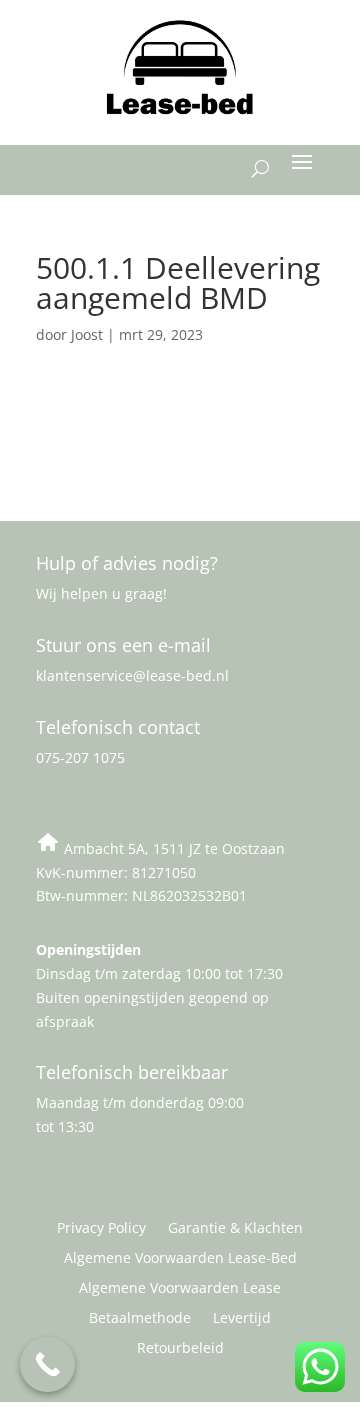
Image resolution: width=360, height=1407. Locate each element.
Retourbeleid (180, 1349)
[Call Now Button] (47, 1364)
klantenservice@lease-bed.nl (132, 675)
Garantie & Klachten (235, 1229)
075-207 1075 (80, 757)
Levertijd (242, 1319)
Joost (87, 334)
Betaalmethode (140, 1319)
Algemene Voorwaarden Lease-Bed (180, 1259)
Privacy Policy (101, 1229)
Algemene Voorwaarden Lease (180, 1289)
